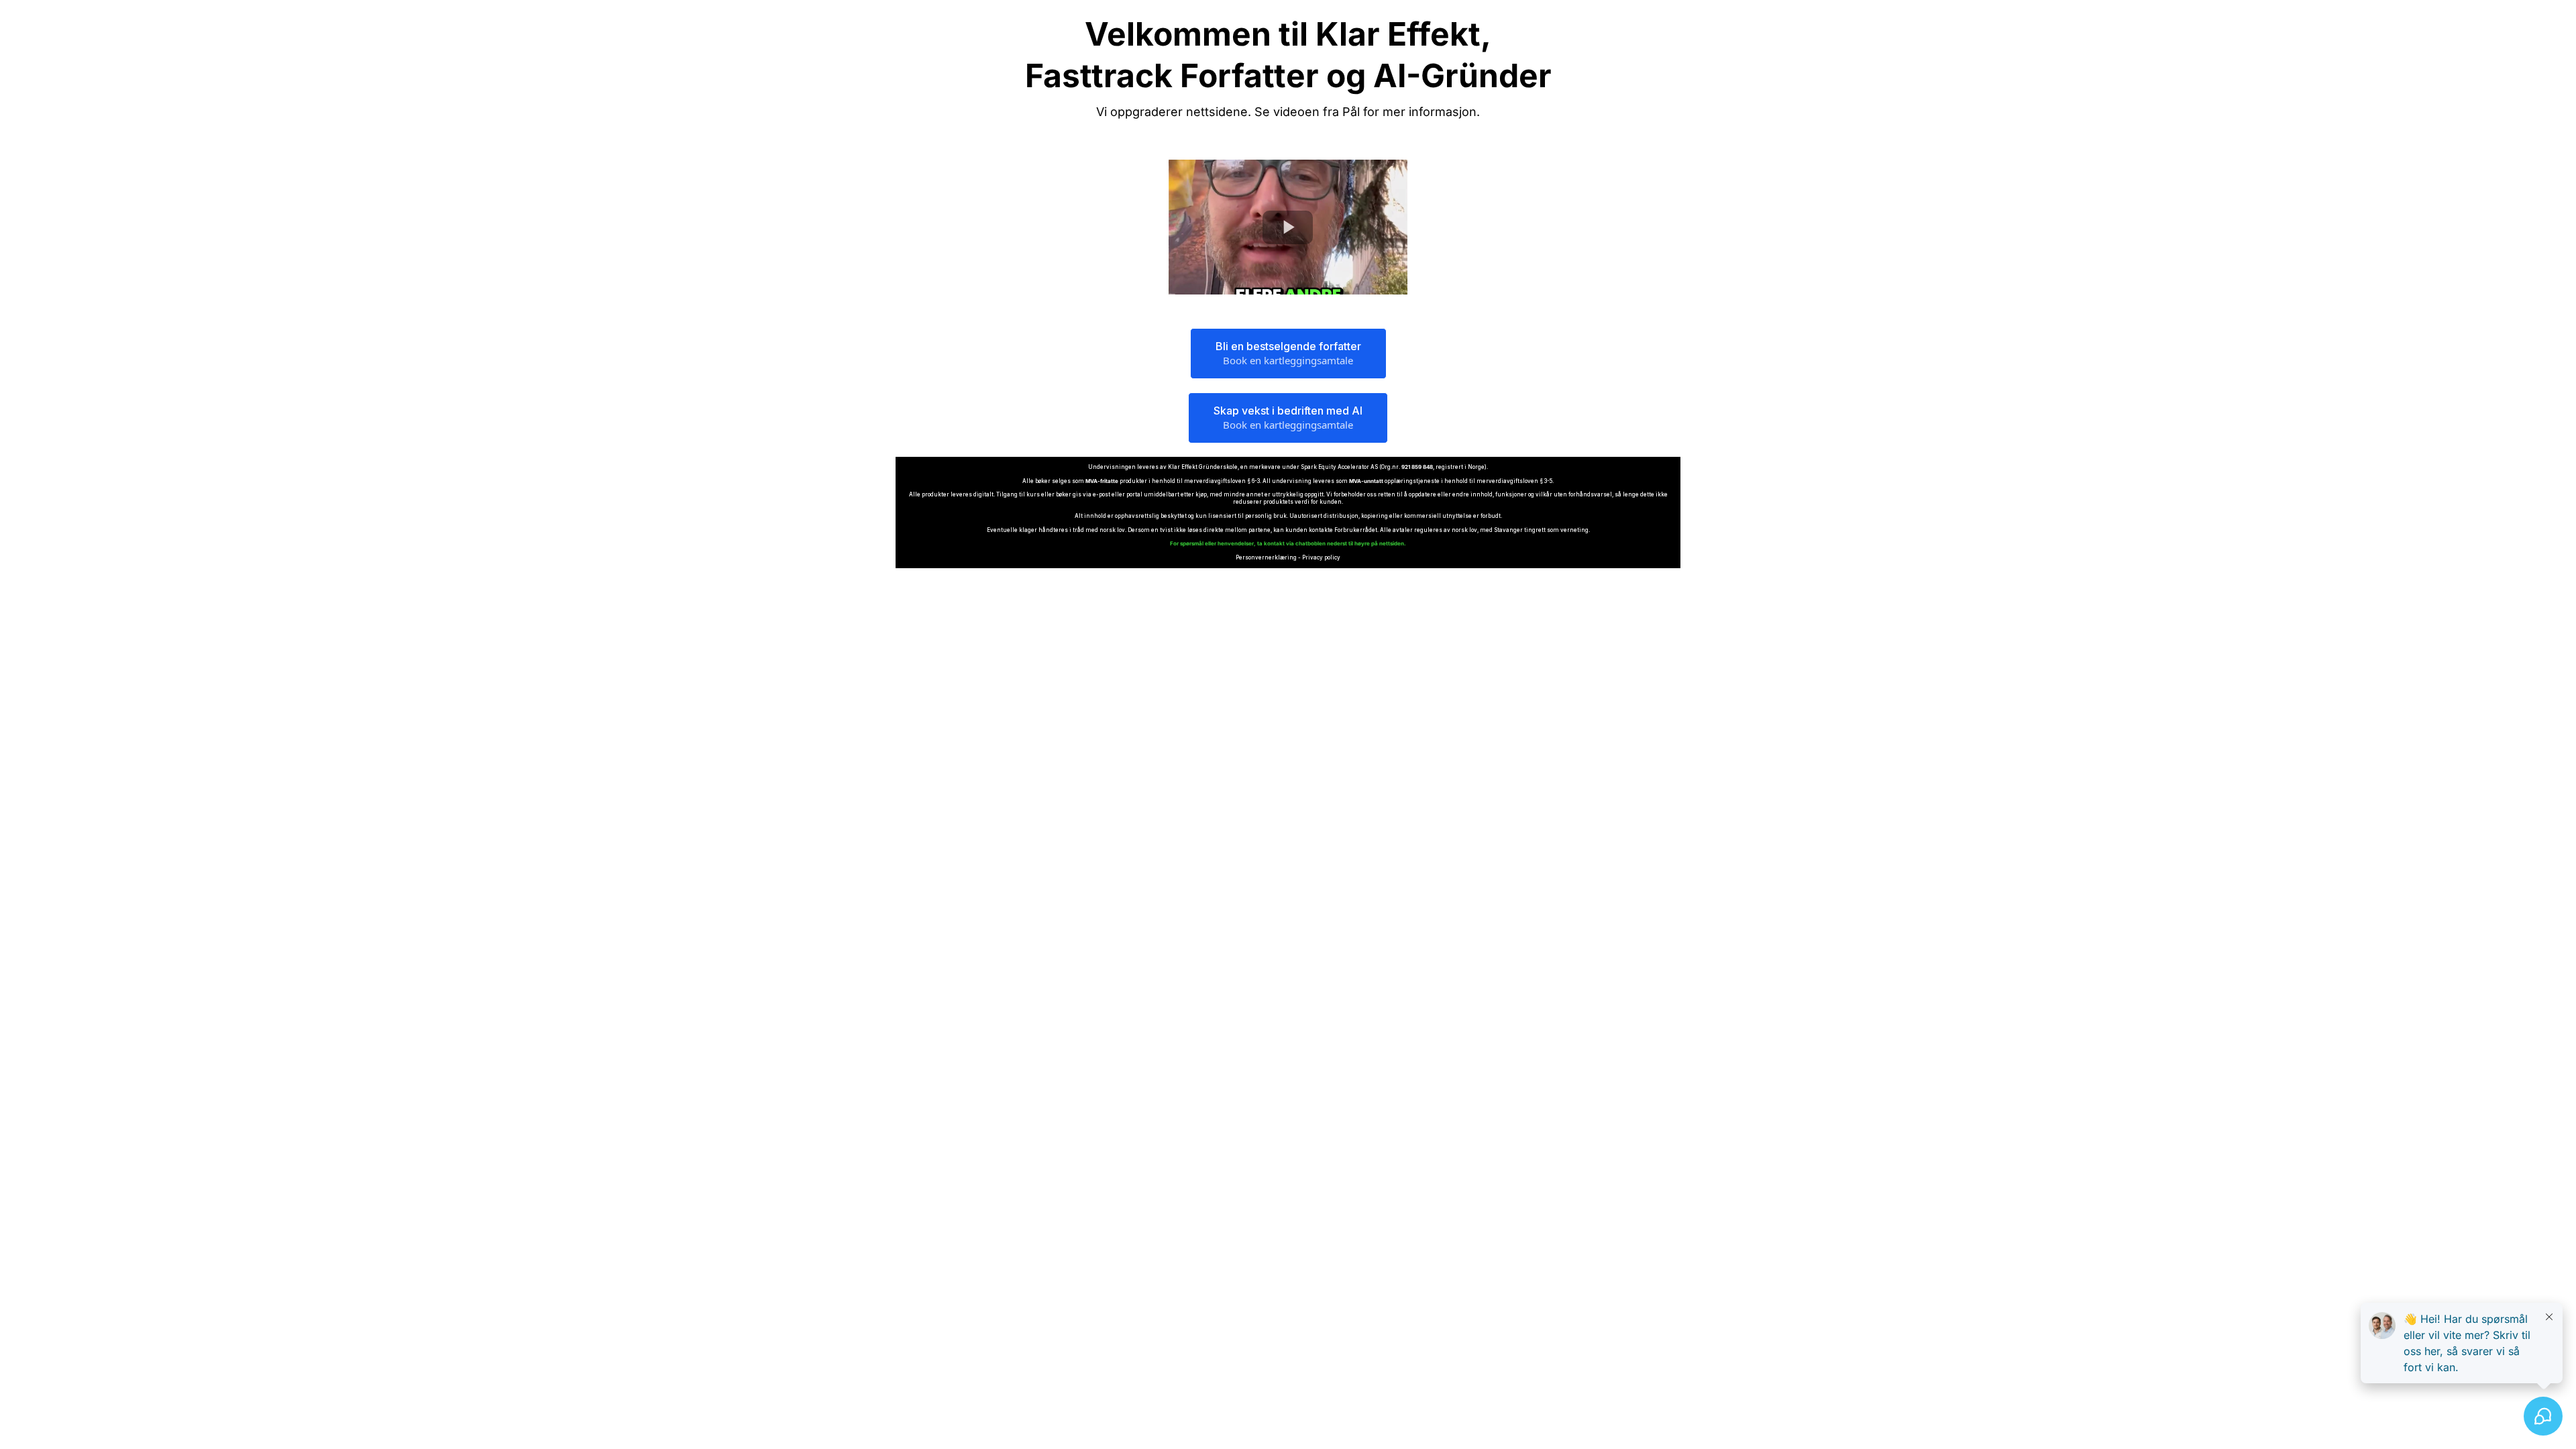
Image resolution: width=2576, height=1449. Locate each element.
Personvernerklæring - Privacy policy (1288, 557)
